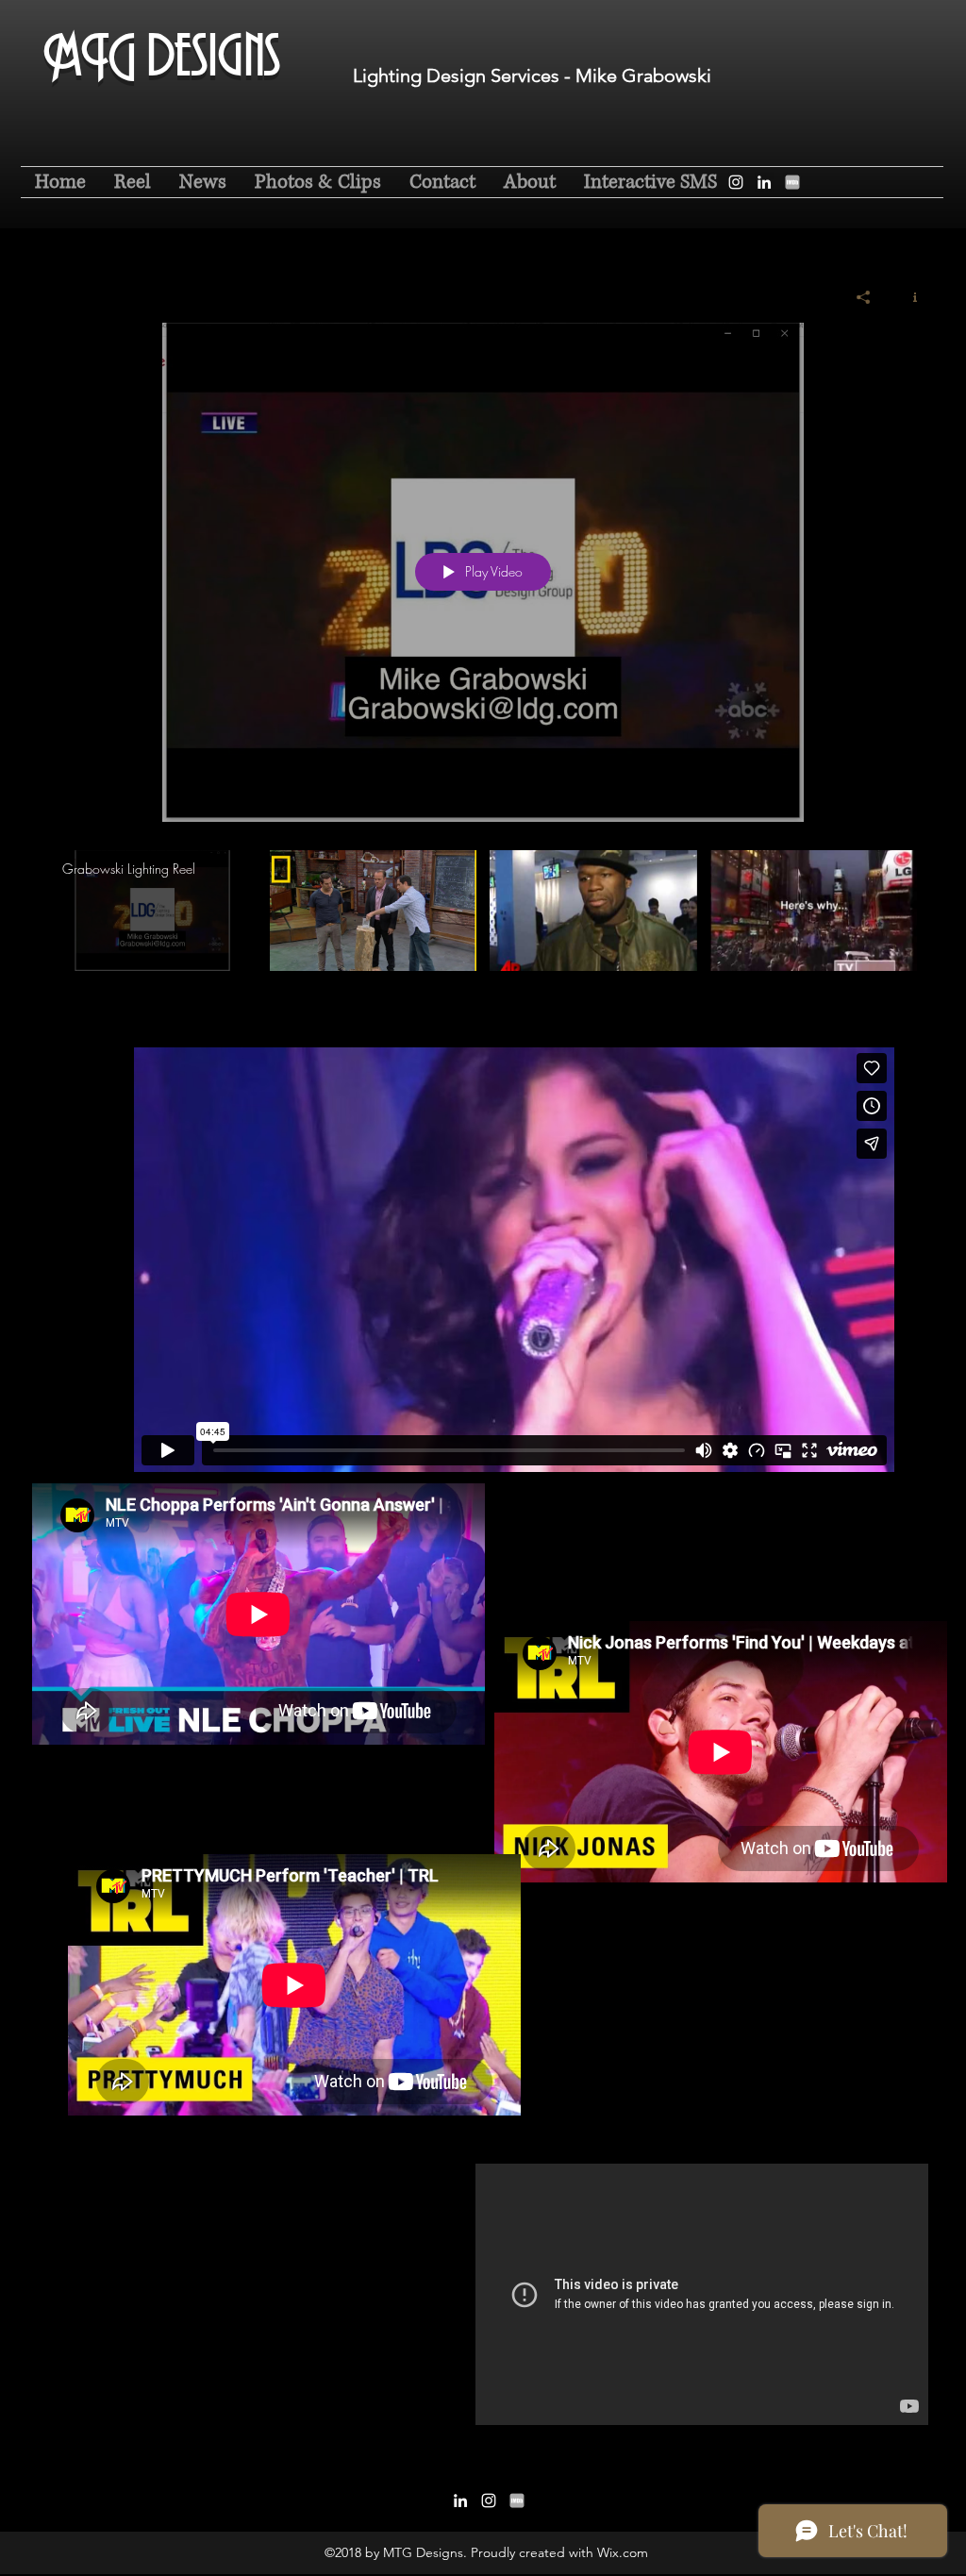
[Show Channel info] (908, 297)
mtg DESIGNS (162, 70)
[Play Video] (152, 910)
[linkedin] (764, 182)
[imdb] (792, 182)
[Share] (864, 297)
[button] (318, 182)
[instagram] (736, 182)
